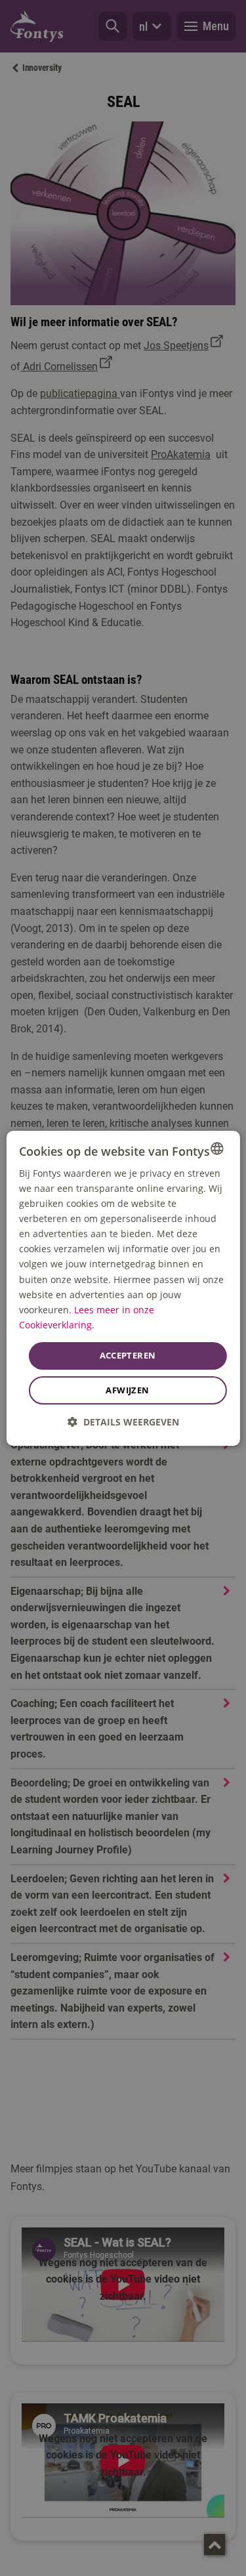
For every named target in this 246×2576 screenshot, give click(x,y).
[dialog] (123, 1288)
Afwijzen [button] (127, 1390)
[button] (123, 1422)
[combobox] (217, 1148)
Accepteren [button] (128, 1355)
